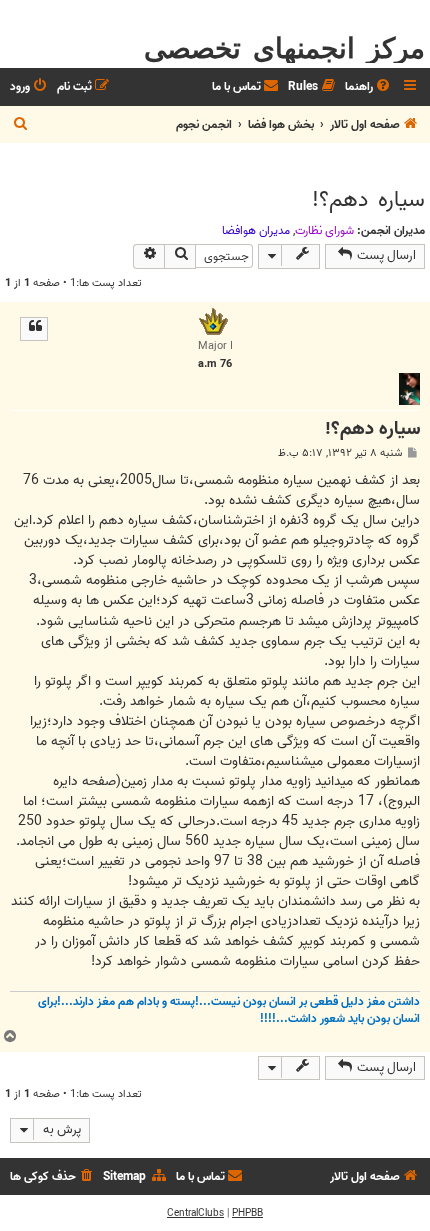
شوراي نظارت (324, 231)
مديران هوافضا (256, 231)
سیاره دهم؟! (368, 200)
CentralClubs (195, 1213)
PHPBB (247, 1213)
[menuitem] (369, 87)
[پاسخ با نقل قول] (34, 329)
